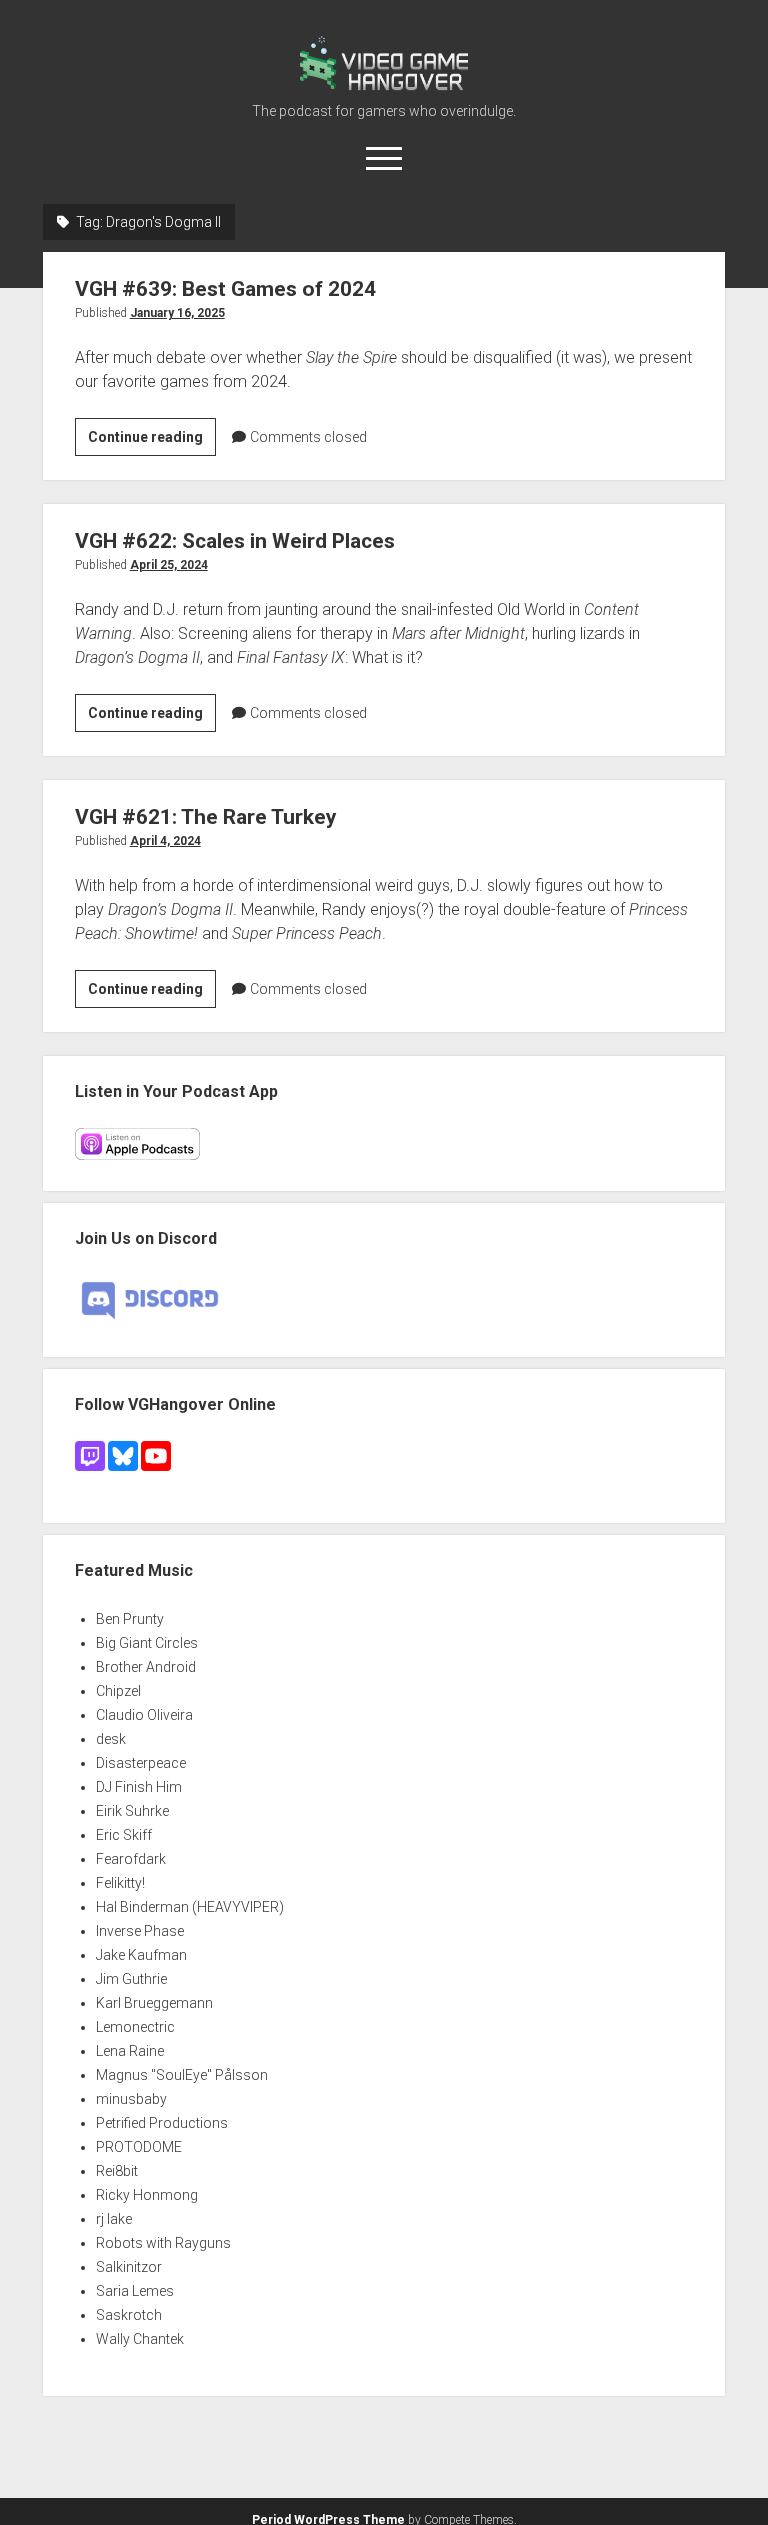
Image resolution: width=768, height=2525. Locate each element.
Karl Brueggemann (154, 2003)
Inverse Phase (140, 1931)
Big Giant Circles (147, 1643)
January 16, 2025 (177, 313)
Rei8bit (117, 2171)
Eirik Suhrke (132, 1811)
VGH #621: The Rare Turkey (206, 817)
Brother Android (146, 1667)
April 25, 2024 (169, 565)
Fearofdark (131, 1859)
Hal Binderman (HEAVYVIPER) (190, 1907)
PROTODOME (139, 2147)
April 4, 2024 (165, 841)
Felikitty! (120, 1883)
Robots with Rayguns (163, 2243)
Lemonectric (135, 2027)
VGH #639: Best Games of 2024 (225, 289)
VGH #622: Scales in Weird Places (235, 541)
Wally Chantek (140, 2339)
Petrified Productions (162, 2123)
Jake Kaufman (141, 1955)
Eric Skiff (124, 1835)
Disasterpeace (141, 1763)
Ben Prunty (130, 1619)
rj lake (114, 2219)
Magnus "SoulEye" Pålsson (182, 2075)
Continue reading (152, 442)
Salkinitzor (129, 2267)
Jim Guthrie (131, 1979)
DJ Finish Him (139, 1787)
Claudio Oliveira (144, 1715)
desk (111, 1739)
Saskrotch (129, 2315)
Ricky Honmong (147, 2195)
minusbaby (131, 2099)
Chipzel (118, 1691)
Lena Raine (130, 2051)
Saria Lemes (135, 2291)
